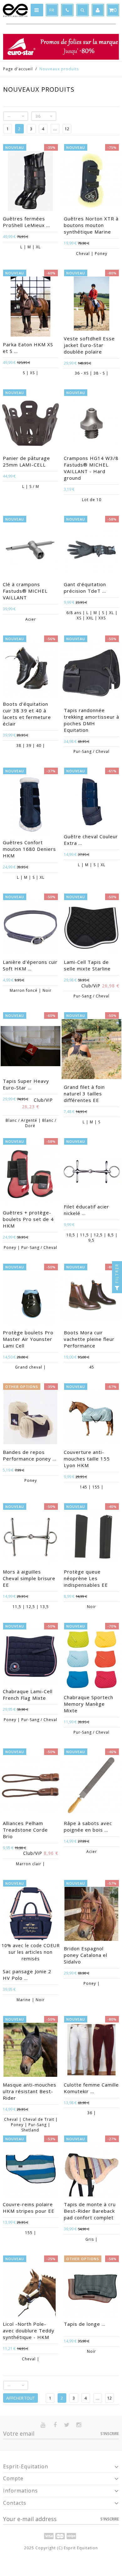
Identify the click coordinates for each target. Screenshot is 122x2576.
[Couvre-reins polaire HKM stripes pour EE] (30, 2170)
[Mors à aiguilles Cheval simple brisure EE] (30, 1538)
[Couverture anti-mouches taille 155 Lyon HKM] (91, 1418)
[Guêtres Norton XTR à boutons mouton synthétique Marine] (91, 182)
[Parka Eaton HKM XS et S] (30, 307)
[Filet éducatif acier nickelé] (91, 1173)
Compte (13, 2478)
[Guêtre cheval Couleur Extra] (91, 802)
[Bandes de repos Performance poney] (30, 1418)
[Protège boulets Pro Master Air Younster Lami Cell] (30, 1298)
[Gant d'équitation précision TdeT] (91, 550)
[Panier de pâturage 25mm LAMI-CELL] (30, 424)
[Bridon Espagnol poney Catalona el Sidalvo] (91, 1914)
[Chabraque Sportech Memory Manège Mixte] (91, 1661)
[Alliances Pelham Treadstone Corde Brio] (30, 1786)
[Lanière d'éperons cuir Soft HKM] (30, 928)
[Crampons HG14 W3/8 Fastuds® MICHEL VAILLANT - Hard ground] (91, 424)
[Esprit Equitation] (15, 10)
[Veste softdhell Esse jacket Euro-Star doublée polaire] (91, 304)
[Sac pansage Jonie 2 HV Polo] (30, 1914)
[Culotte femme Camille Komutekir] (91, 2050)
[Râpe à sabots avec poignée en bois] (91, 1786)
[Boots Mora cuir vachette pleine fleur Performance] (91, 1298)
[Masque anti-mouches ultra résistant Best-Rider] (30, 2050)
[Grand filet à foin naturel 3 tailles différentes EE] (91, 1050)
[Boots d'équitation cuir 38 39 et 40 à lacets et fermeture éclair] (30, 670)
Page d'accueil (18, 69)
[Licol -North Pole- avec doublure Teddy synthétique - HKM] (30, 2290)
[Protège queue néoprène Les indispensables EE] (91, 1538)
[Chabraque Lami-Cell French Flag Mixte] (30, 1657)
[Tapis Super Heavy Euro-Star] (30, 1047)
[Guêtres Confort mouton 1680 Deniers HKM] (30, 805)
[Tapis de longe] (91, 2290)
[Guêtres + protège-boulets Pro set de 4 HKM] (30, 1176)
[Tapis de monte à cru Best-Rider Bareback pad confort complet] (91, 2170)
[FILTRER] (117, 1288)
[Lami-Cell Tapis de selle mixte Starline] (91, 928)
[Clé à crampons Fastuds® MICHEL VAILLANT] (30, 550)
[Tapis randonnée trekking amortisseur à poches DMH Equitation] (91, 673)
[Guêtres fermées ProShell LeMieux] (30, 182)
